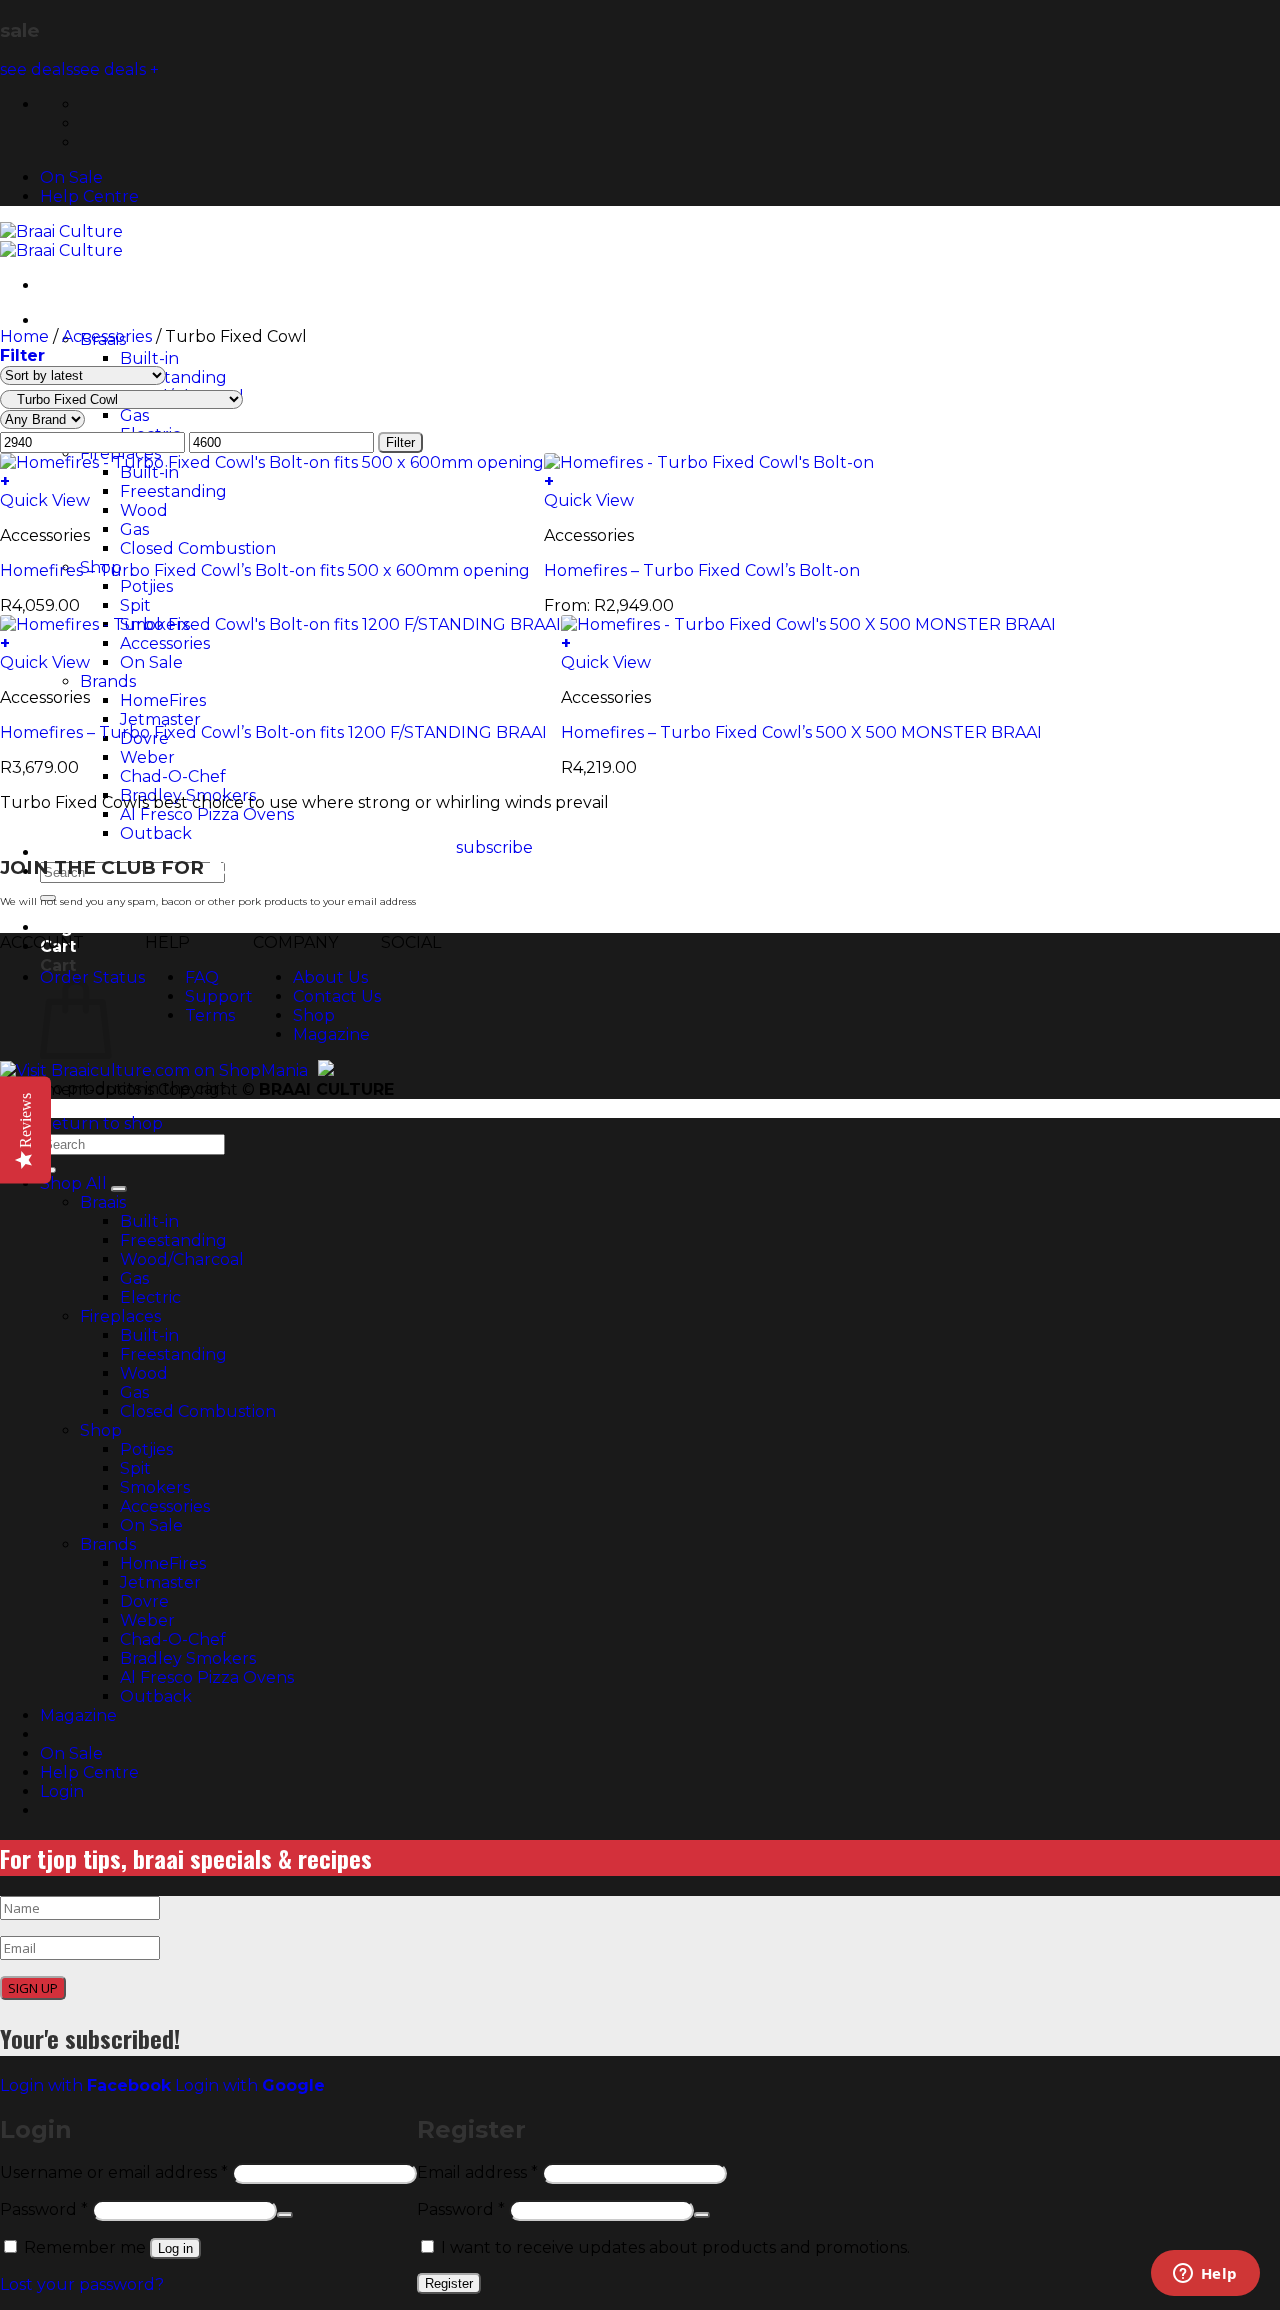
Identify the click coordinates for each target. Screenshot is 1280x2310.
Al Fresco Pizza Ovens (207, 1677)
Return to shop (101, 1123)
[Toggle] (119, 1189)
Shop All (75, 320)
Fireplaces (120, 1316)
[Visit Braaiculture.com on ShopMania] (154, 1070)
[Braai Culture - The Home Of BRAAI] (61, 241)
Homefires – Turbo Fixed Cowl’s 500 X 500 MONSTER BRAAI (801, 732)
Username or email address (114, 2172)
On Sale (71, 177)
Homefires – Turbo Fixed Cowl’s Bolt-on (702, 570)
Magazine (331, 1034)
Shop (314, 1015)
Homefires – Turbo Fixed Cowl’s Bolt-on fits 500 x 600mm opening (265, 570)
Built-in (149, 358)
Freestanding (173, 377)
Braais (103, 1202)
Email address (477, 2172)
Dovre (144, 1601)
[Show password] (285, 2215)
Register (449, 2283)
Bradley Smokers (188, 1658)
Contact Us (337, 996)
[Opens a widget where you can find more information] (1205, 2275)
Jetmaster (160, 1582)
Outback (156, 833)
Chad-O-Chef (173, 1639)
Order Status (92, 977)
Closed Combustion (198, 1411)
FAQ (202, 977)
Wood (144, 1373)
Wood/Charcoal (182, 1259)
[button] (64, 927)
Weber (147, 1620)
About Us (330, 977)
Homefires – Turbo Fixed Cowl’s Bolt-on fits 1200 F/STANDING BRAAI (273, 732)
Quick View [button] (45, 500)
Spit (135, 1468)
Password (44, 2209)
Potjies (146, 1449)
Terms (210, 1015)
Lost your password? (82, 2284)
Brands (108, 1544)
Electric (150, 1297)
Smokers (155, 1487)
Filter (400, 442)
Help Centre (89, 196)
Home (24, 336)
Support (219, 996)
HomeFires (163, 1563)
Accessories (107, 336)
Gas (134, 1278)
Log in (175, 2248)
